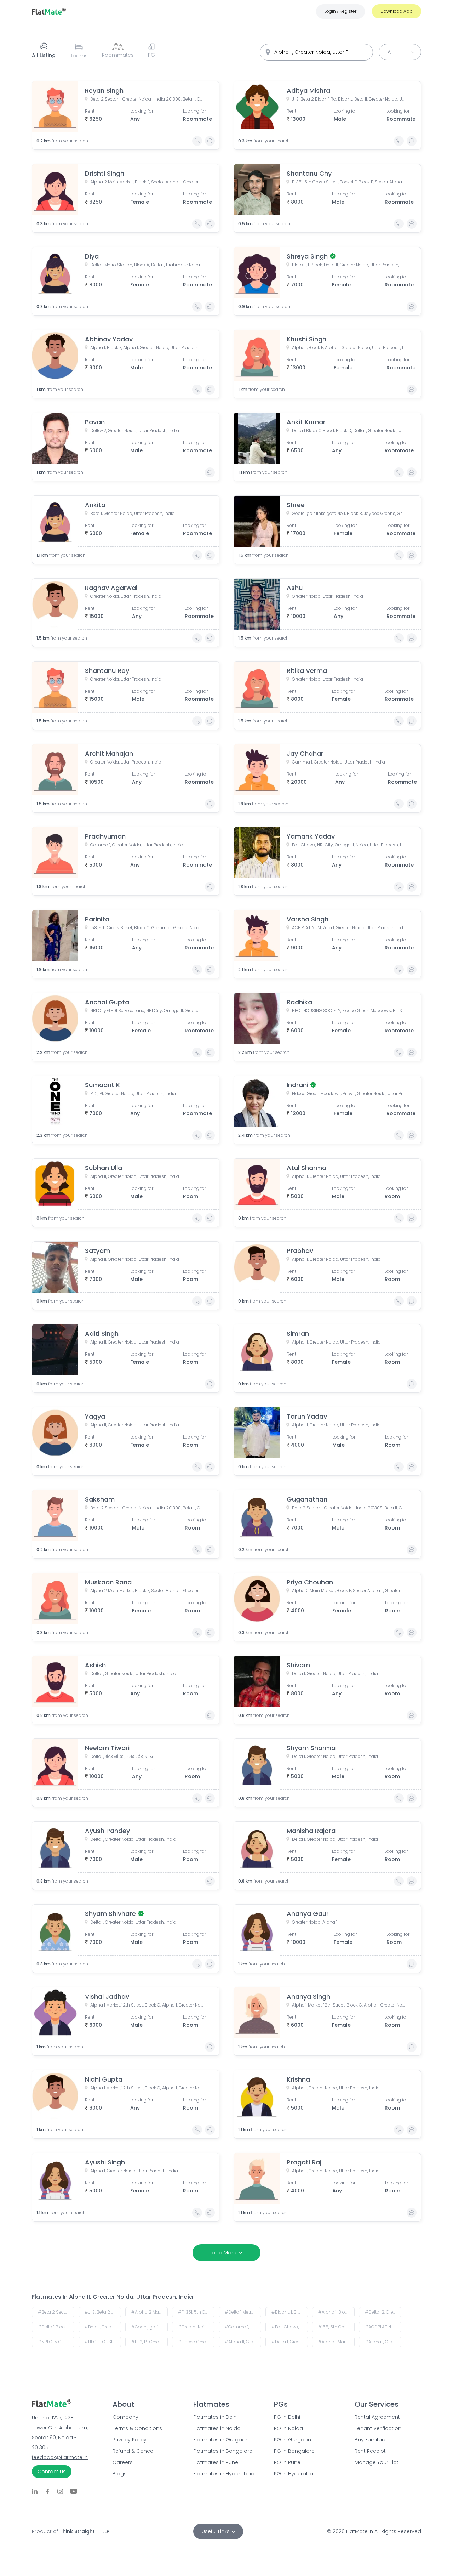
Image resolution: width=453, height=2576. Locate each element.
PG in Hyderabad (295, 2474)
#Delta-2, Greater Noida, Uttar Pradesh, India (383, 2312)
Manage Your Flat (377, 2462)
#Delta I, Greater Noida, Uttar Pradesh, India (290, 2342)
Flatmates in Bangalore (223, 2451)
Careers (123, 2462)
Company (125, 2417)
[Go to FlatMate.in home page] (49, 11)
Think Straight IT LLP (84, 2531)
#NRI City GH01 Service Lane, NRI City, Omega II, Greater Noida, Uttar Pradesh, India (56, 2342)
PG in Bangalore (294, 2451)
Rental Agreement (377, 2417)
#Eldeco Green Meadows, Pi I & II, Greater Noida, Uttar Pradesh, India (196, 2342)
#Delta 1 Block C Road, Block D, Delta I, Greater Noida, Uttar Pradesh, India (56, 2327)
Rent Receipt (370, 2451)
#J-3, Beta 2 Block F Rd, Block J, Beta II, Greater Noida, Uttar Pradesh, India (103, 2312)
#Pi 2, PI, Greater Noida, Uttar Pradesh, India (150, 2342)
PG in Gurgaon (293, 2440)
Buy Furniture (371, 2440)
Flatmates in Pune (216, 2462)
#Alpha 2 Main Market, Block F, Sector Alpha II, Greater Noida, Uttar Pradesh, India (150, 2312)
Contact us (52, 2472)
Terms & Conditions (137, 2428)
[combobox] (316, 52)
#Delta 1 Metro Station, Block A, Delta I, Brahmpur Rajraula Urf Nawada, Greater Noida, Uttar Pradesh (243, 2312)
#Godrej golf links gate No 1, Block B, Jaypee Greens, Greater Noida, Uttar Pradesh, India (150, 2327)
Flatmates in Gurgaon (221, 2440)
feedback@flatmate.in (60, 2457)
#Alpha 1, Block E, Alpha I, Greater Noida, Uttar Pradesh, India (336, 2312)
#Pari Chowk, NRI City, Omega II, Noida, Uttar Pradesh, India (290, 2327)
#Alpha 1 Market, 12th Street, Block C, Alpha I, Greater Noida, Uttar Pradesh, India (336, 2342)
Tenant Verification (378, 2428)
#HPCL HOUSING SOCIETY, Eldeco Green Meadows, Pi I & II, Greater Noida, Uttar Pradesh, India (103, 2342)
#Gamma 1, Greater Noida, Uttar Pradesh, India (243, 2327)
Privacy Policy (130, 2440)
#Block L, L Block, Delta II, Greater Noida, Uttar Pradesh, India (290, 2312)
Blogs (120, 2474)
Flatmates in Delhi (216, 2417)
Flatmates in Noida (217, 2428)
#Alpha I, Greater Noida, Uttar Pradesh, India (383, 2342)
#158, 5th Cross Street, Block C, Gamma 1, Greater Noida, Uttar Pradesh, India (336, 2327)
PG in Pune (287, 2462)
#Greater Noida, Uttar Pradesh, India (196, 2327)
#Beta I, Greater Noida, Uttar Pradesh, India (103, 2327)
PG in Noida (288, 2428)
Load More (223, 2253)
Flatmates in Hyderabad (224, 2474)
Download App (397, 11)
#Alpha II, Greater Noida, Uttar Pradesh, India (243, 2342)
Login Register (340, 11)
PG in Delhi (287, 2417)
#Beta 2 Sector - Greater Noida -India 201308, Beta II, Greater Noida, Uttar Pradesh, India (56, 2312)
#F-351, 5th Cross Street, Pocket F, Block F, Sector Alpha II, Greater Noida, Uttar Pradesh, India (196, 2312)
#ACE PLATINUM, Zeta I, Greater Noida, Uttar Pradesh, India (383, 2327)
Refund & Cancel (133, 2451)
